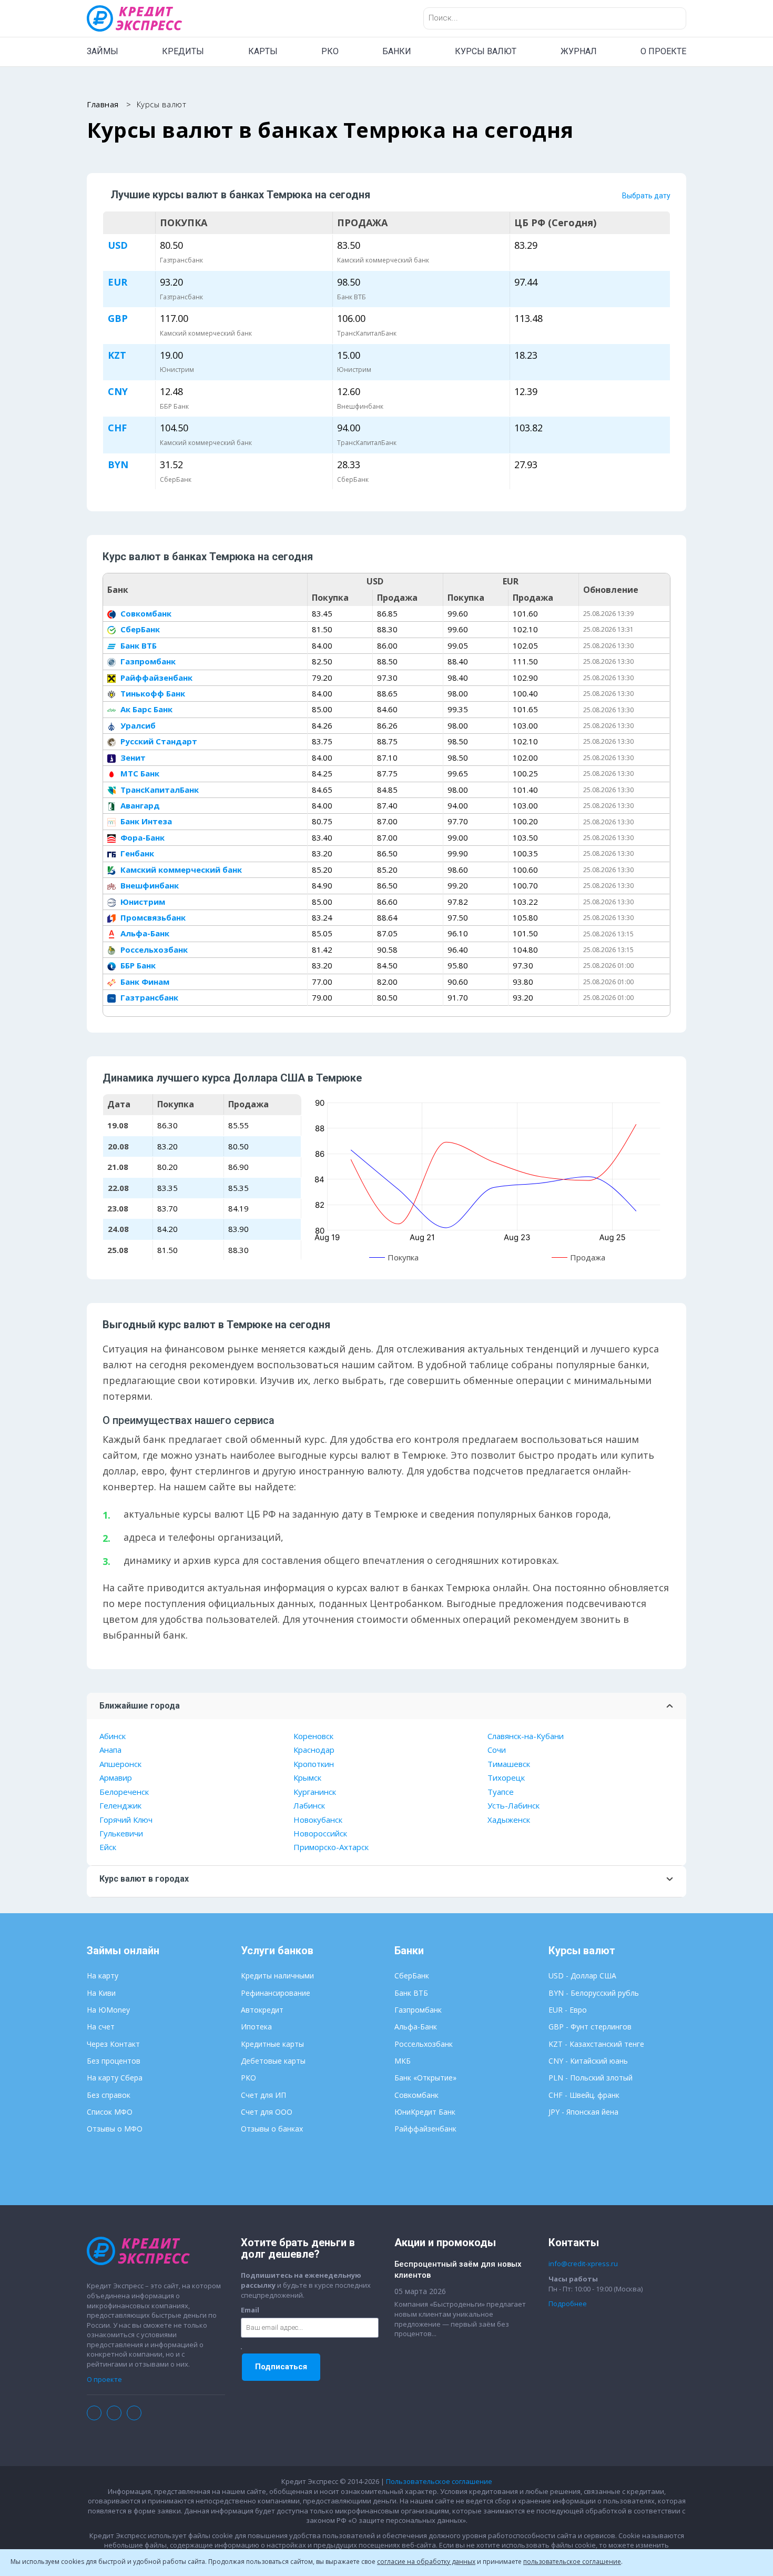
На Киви (101, 1993)
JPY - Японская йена (583, 2112)
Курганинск (315, 1792)
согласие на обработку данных (426, 2562)
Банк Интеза (145, 821)
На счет (101, 2027)
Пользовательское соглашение (439, 2481)
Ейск (108, 1847)
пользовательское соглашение (572, 2562)
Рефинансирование (276, 1993)
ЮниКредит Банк (425, 2112)
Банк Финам (144, 982)
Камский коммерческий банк (180, 870)
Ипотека (256, 2027)
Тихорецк (506, 1777)
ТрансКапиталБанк (159, 790)
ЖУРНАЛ (579, 51)
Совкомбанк (145, 613)
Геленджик (120, 1805)
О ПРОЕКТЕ (663, 51)
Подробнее (568, 2304)
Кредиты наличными (277, 1976)
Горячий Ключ (126, 1820)
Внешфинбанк (149, 885)
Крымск (307, 1777)
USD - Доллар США (582, 1976)
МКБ (403, 2061)
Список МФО (110, 2112)
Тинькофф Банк (152, 693)
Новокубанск (318, 1820)
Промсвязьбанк (152, 917)
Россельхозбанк (153, 949)
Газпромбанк (147, 661)
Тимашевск (509, 1764)
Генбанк (136, 853)
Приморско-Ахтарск (331, 1847)
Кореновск (313, 1736)
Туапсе (501, 1792)
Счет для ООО (267, 2112)
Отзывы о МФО (115, 2129)
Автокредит (262, 2010)
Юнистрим (142, 902)
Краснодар (314, 1750)
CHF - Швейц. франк (584, 2095)
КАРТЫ (263, 51)
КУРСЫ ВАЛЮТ (486, 51)
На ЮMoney (108, 2010)
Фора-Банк (141, 837)
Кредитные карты (272, 2044)
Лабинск (309, 1805)
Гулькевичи (121, 1833)
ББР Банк (137, 965)
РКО (330, 51)
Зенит (132, 757)
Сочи (497, 1750)
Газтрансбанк (148, 997)
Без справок (109, 2095)
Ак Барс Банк (145, 709)
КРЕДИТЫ (183, 51)
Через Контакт (113, 2044)
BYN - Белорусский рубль (594, 1993)
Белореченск (124, 1792)
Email (250, 2310)
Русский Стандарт (158, 741)
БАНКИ (397, 51)
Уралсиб (137, 725)
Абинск (113, 1736)
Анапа (110, 1750)
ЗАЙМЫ (103, 51)
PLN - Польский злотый (591, 2078)
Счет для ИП (263, 2095)
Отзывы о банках (272, 2129)
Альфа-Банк (144, 933)
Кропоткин (314, 1764)
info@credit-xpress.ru (583, 2264)
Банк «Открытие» (425, 2078)
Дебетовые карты (273, 2061)
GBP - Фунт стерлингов (590, 2027)
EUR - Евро (568, 2010)
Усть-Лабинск (513, 1805)
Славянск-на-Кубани (526, 1736)
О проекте (104, 2379)
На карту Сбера (115, 2078)
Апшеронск (120, 1764)
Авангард (139, 805)
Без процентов (114, 2061)
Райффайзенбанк (155, 678)
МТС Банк (139, 773)
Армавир (116, 1777)
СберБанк (139, 629)
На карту (103, 1976)
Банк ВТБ (138, 645)
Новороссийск (320, 1833)
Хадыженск (509, 1820)
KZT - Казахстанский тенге (596, 2044)
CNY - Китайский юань (588, 2061)
